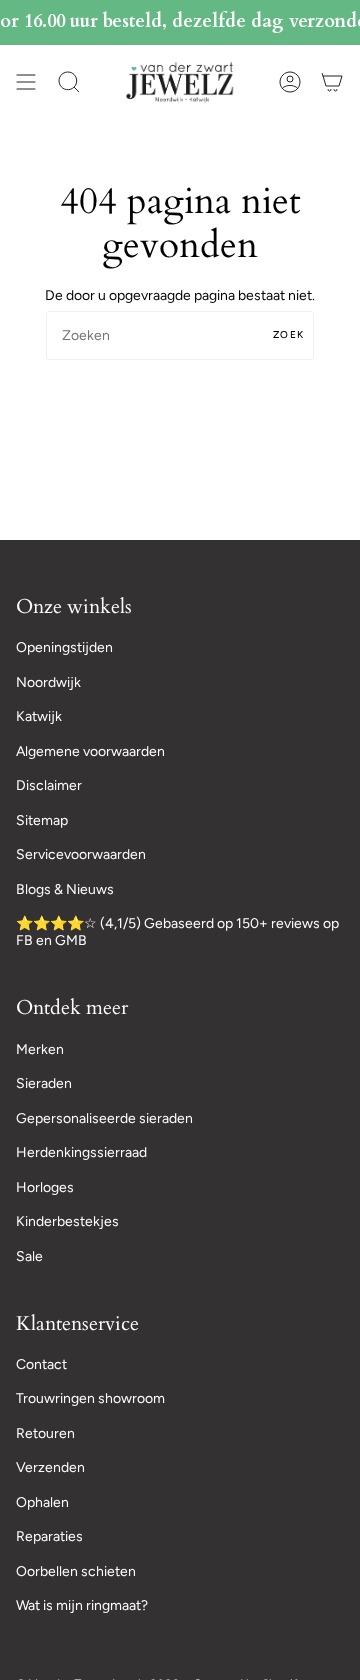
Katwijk (39, 716)
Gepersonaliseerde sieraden (104, 1118)
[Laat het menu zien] (26, 82)
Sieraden (44, 1083)
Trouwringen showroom (90, 1398)
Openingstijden (64, 647)
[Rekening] (290, 82)
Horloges (45, 1187)
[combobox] (180, 335)
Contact (41, 1364)
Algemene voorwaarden (90, 751)
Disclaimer (49, 785)
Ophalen (42, 1502)
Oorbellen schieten (76, 1571)
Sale (29, 1256)
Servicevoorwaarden (81, 854)
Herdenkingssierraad (81, 1152)
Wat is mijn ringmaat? (82, 1605)
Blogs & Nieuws (65, 889)
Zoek (288, 334)
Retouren (45, 1433)
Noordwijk (48, 682)
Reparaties (49, 1536)
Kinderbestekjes (67, 1221)
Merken (40, 1049)
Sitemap (42, 820)
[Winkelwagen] (332, 82)
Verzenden (50, 1467)
